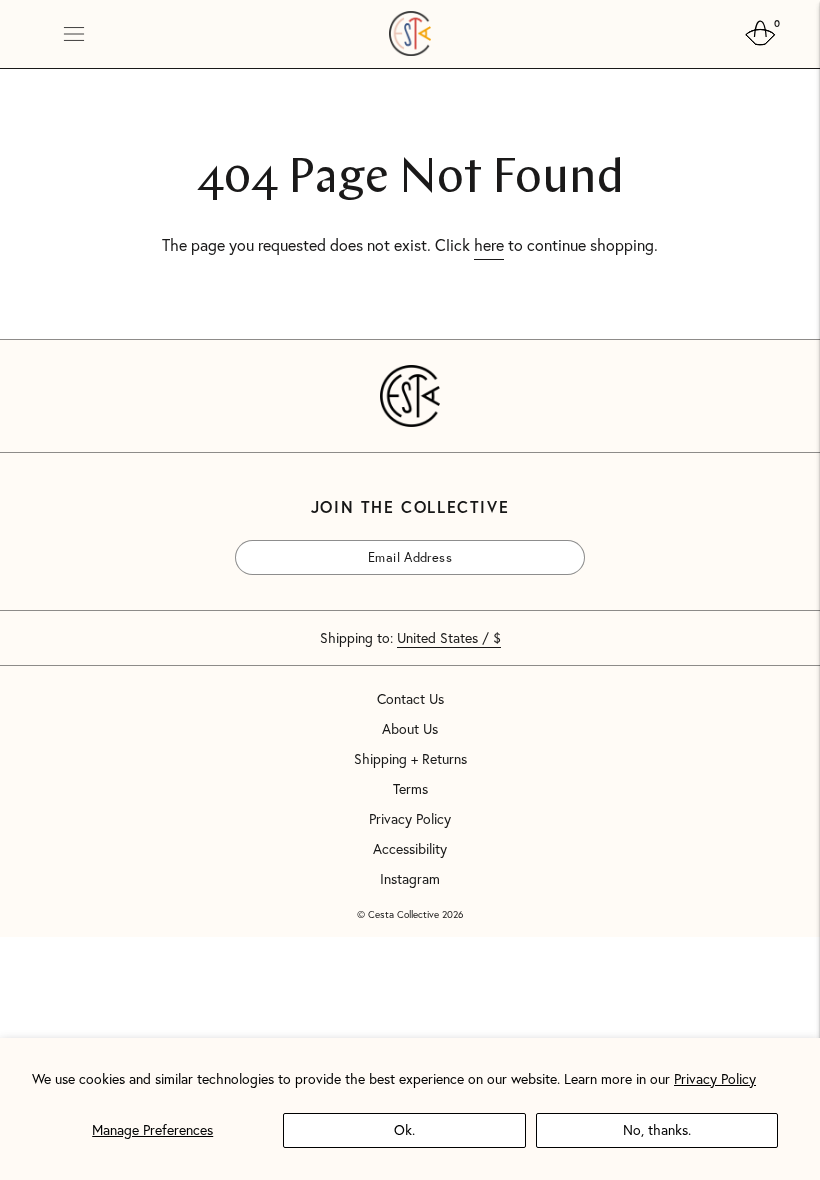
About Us (410, 729)
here (489, 244)
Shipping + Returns (410, 759)
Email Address (291, 539)
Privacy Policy (715, 1078)
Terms (410, 789)
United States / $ (449, 637)
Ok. (404, 1129)
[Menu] (74, 34)
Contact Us (410, 699)
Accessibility (410, 849)
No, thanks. (657, 1129)
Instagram (410, 879)
